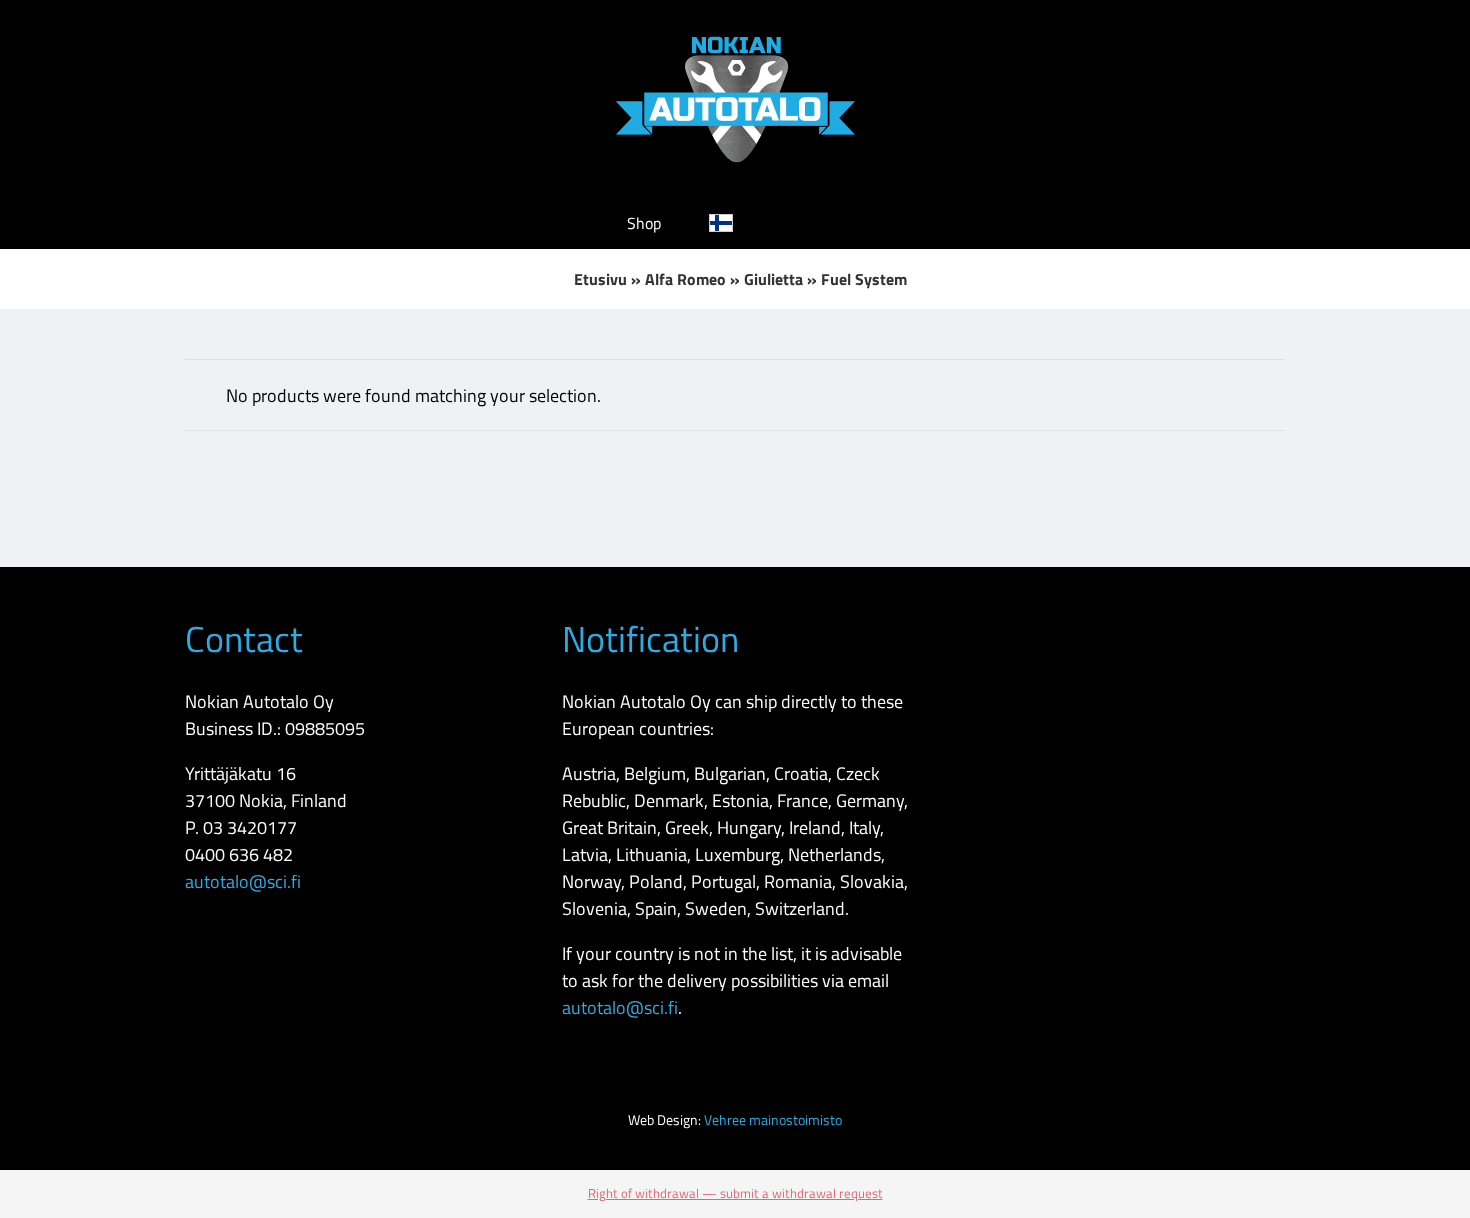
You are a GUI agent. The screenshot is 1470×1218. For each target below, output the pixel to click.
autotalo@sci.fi (243, 881)
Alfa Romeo (685, 279)
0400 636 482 (239, 854)
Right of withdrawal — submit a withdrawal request (735, 1193)
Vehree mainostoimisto (773, 1119)
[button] (812, 223)
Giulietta (773, 279)
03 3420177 (250, 827)
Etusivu (600, 279)
